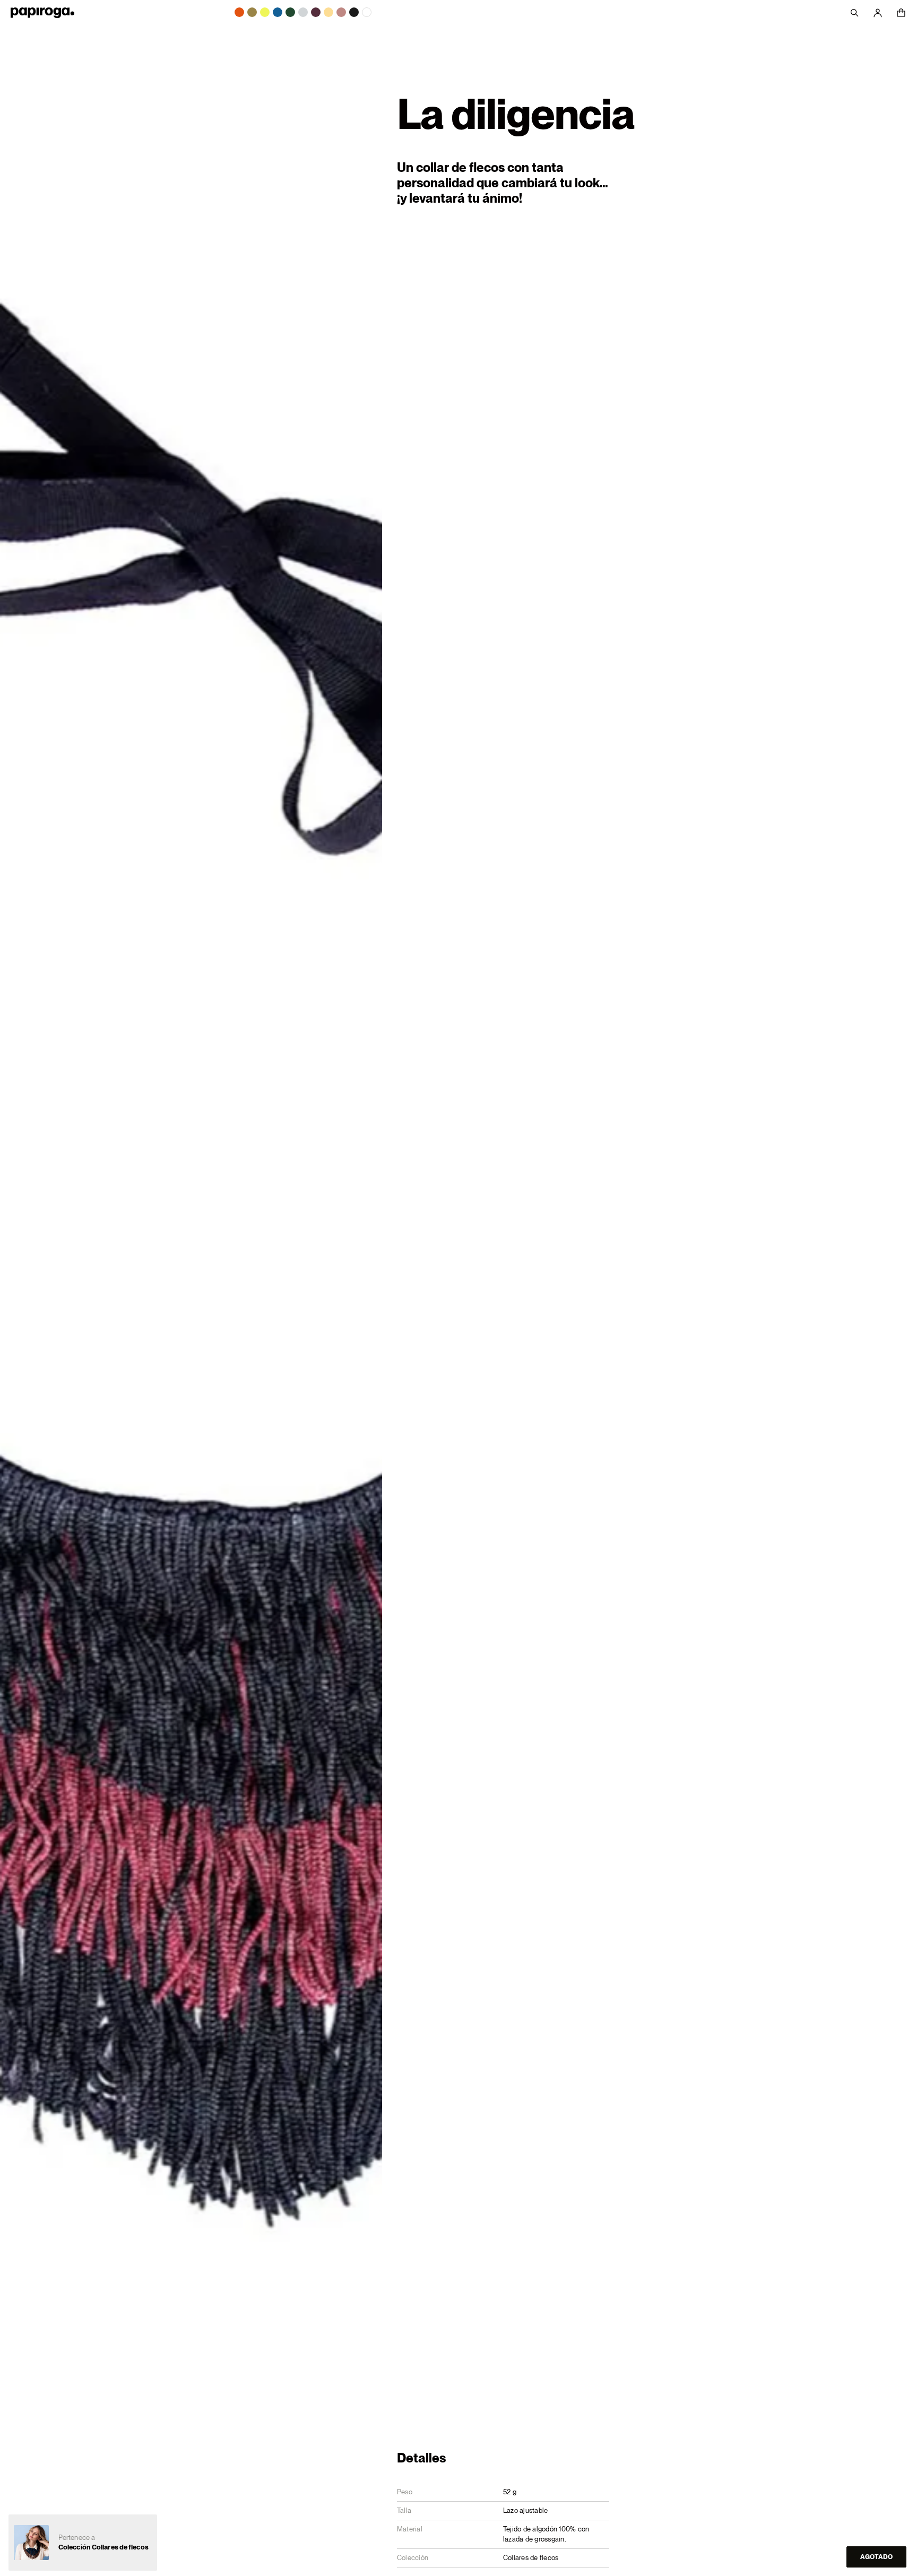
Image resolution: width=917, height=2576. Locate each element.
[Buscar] (854, 13)
